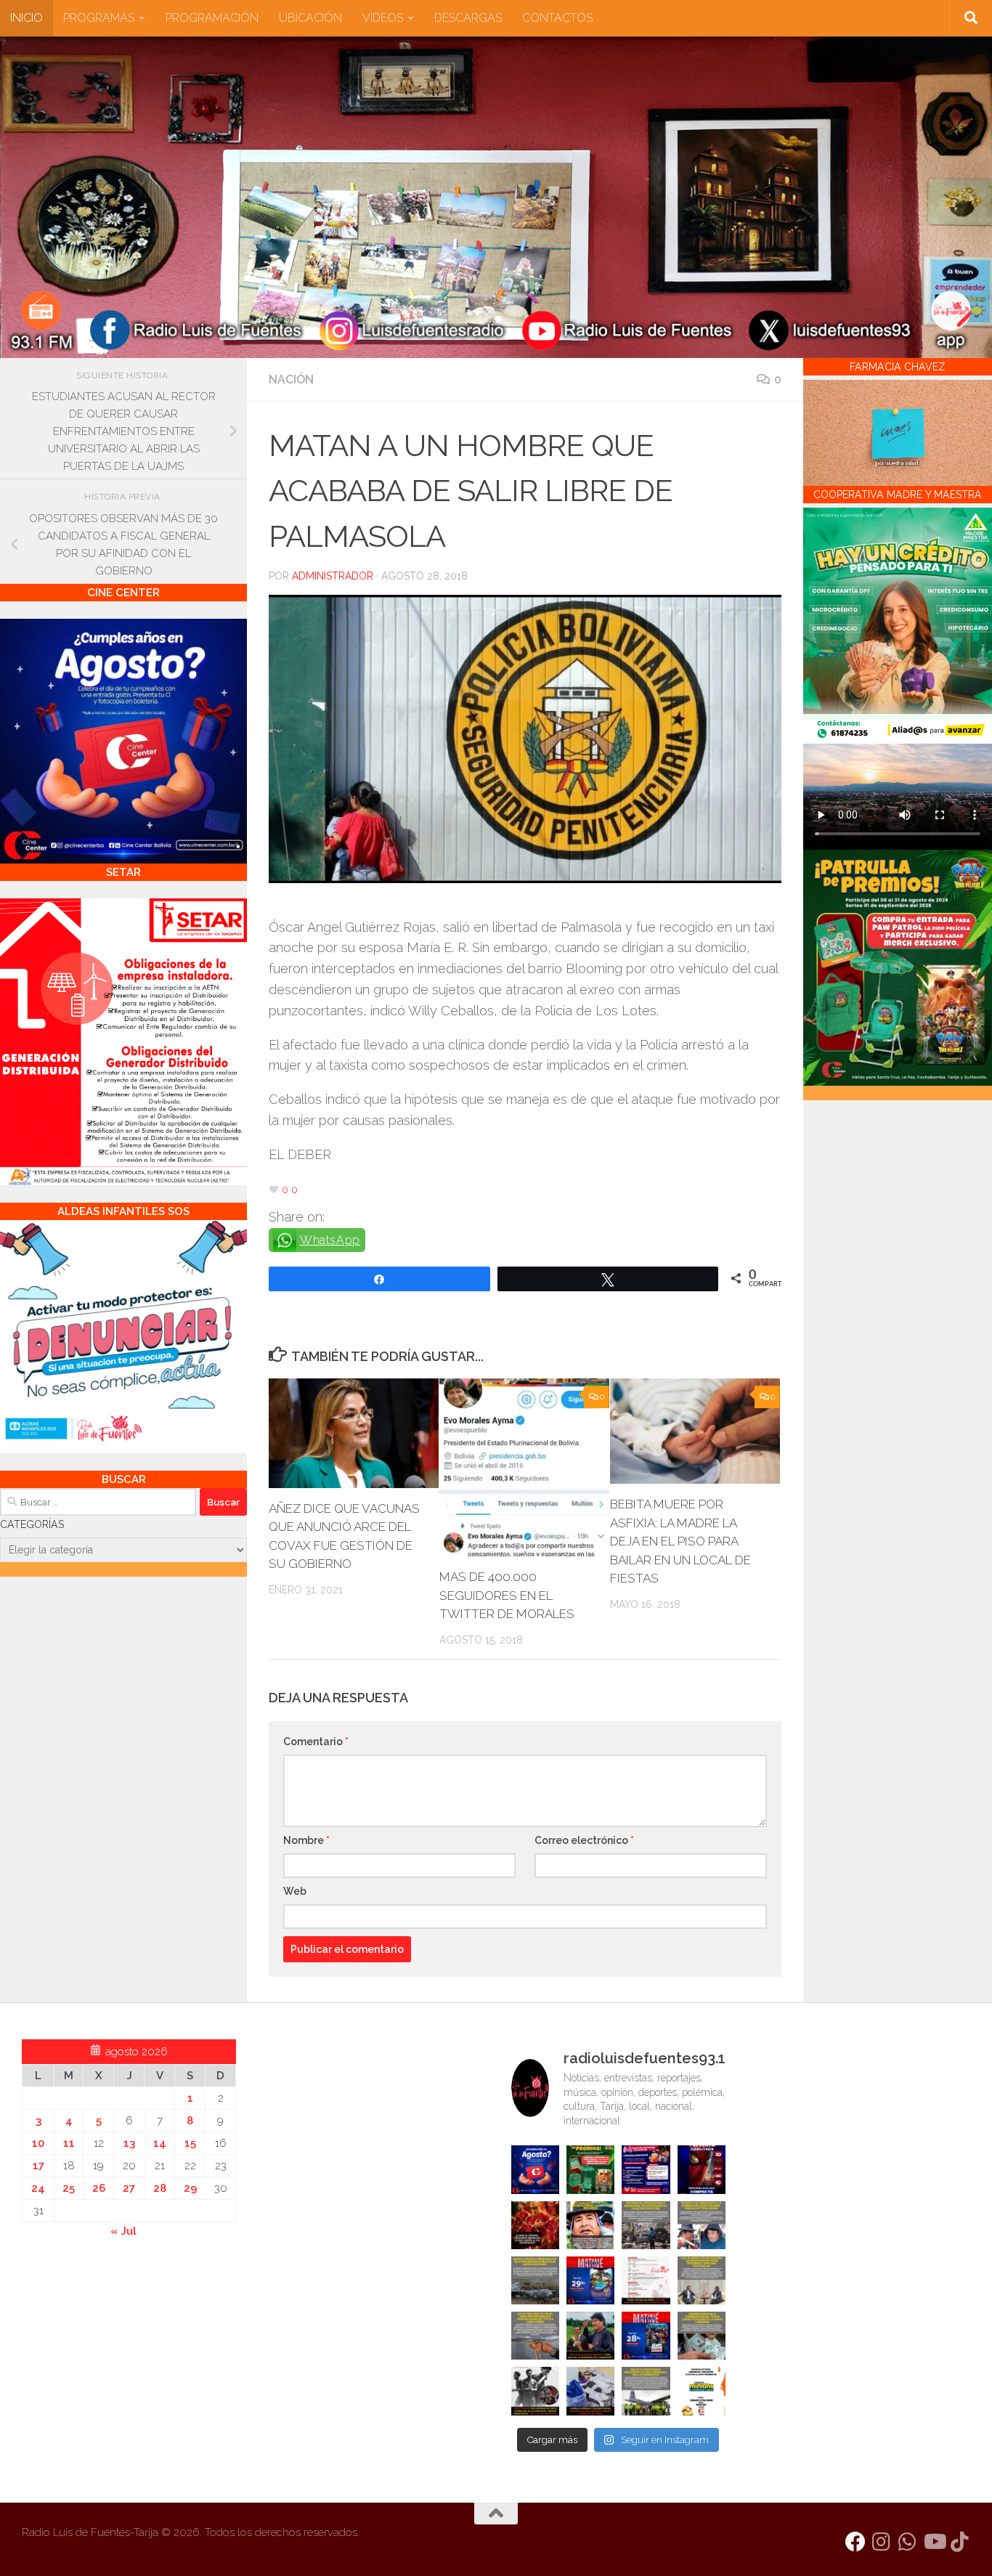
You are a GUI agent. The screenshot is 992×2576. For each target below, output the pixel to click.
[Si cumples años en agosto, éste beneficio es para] (535, 2169)
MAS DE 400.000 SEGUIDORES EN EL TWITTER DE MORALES (507, 1595)
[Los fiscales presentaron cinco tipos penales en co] (590, 2225)
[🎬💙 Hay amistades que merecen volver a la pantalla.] (646, 2169)
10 (38, 2143)
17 (38, 2166)
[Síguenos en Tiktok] (960, 2542)
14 (160, 2143)
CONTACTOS (557, 18)
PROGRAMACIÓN (212, 18)
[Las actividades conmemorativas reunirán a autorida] (646, 2280)
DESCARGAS (468, 18)
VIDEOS (383, 18)
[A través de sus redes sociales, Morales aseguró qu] (590, 2336)
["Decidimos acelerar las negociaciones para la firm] (702, 2280)
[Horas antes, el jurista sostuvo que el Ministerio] (702, 2225)
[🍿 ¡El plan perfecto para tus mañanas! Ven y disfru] (646, 2336)
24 (38, 2188)
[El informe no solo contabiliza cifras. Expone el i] (646, 2225)
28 (160, 2188)
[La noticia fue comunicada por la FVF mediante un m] (535, 2391)
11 (69, 2143)
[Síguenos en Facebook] (855, 2542)
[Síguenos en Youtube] (934, 2542)
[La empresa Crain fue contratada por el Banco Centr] (535, 2280)
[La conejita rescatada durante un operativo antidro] (590, 2391)
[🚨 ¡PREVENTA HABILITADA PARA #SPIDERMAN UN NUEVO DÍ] (702, 2169)
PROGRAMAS (99, 18)
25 (69, 2188)
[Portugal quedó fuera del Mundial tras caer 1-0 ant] (535, 2225)
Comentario (316, 1742)
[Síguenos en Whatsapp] (908, 2542)
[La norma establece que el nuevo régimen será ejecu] (702, 2336)
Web (295, 1891)
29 (190, 2188)
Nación (291, 379)
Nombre (306, 1840)
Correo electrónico (584, 1840)
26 (99, 2188)
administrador (333, 576)
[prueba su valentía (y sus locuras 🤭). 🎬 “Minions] (702, 2391)
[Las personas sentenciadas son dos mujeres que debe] (535, 2336)
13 (129, 2143)
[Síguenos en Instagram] (882, 2542)
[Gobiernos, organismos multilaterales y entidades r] (646, 2391)
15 (190, 2143)
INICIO (27, 18)
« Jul (123, 2231)
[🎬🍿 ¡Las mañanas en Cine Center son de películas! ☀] (590, 2280)
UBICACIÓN (310, 18)
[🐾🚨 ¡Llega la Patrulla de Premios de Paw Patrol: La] (590, 2169)
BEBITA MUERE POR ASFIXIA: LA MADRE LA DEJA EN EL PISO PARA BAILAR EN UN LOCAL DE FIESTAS (680, 1541)
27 (129, 2188)
